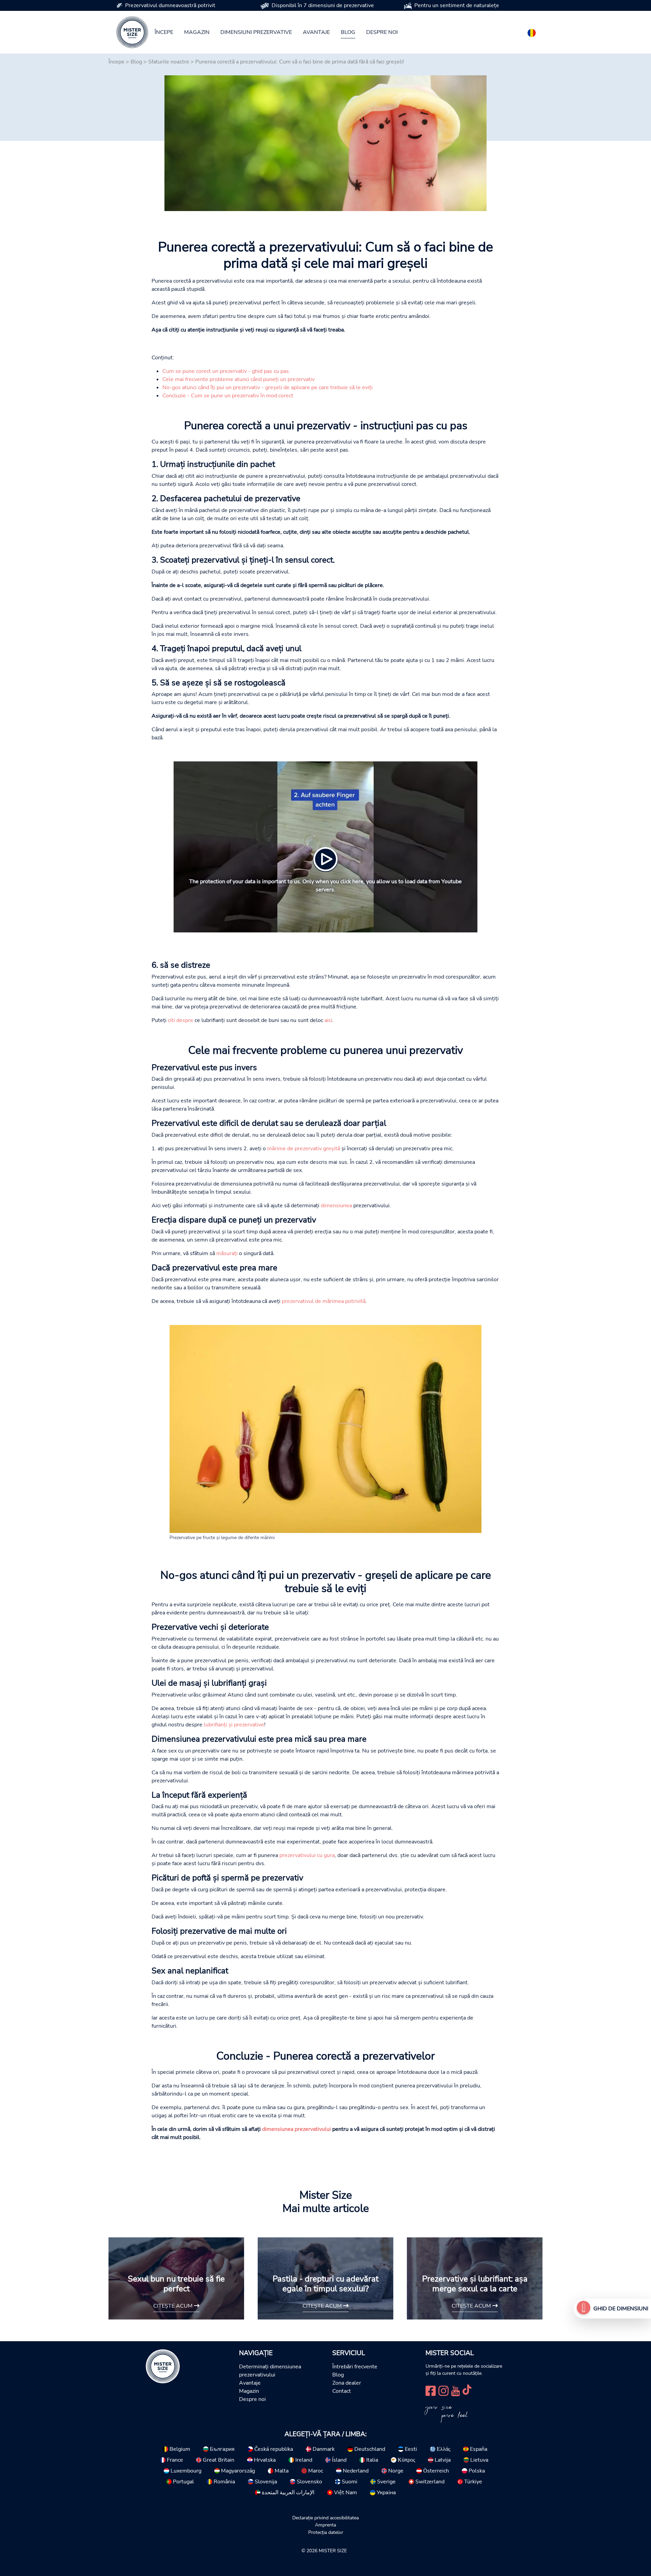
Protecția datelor (326, 2532)
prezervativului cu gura (307, 1855)
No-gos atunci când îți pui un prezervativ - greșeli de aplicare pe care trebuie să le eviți (268, 387)
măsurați (227, 1253)
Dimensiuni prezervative (256, 32)
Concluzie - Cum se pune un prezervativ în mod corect (228, 396)
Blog (348, 32)
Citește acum (174, 2306)
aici (328, 1020)
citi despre (181, 1020)
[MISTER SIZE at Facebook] (431, 2390)
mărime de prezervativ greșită (304, 1149)
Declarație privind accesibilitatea (325, 2518)
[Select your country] (532, 32)
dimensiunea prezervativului (297, 2129)
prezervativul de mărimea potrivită (324, 1301)
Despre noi (382, 32)
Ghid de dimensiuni (621, 2309)
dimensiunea (336, 1206)
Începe (164, 32)
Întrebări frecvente (355, 2367)
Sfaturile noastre (169, 62)
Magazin (197, 32)
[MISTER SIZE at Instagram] (443, 2390)
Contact (342, 2391)
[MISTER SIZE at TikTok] (467, 2390)
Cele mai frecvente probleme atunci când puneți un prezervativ (239, 379)
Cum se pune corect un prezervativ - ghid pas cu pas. (226, 371)
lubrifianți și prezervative (234, 1725)
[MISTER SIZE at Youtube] (456, 2390)
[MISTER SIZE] (163, 2366)
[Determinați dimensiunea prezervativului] (584, 2309)
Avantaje (316, 32)
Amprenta (325, 2525)
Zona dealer (347, 2383)
